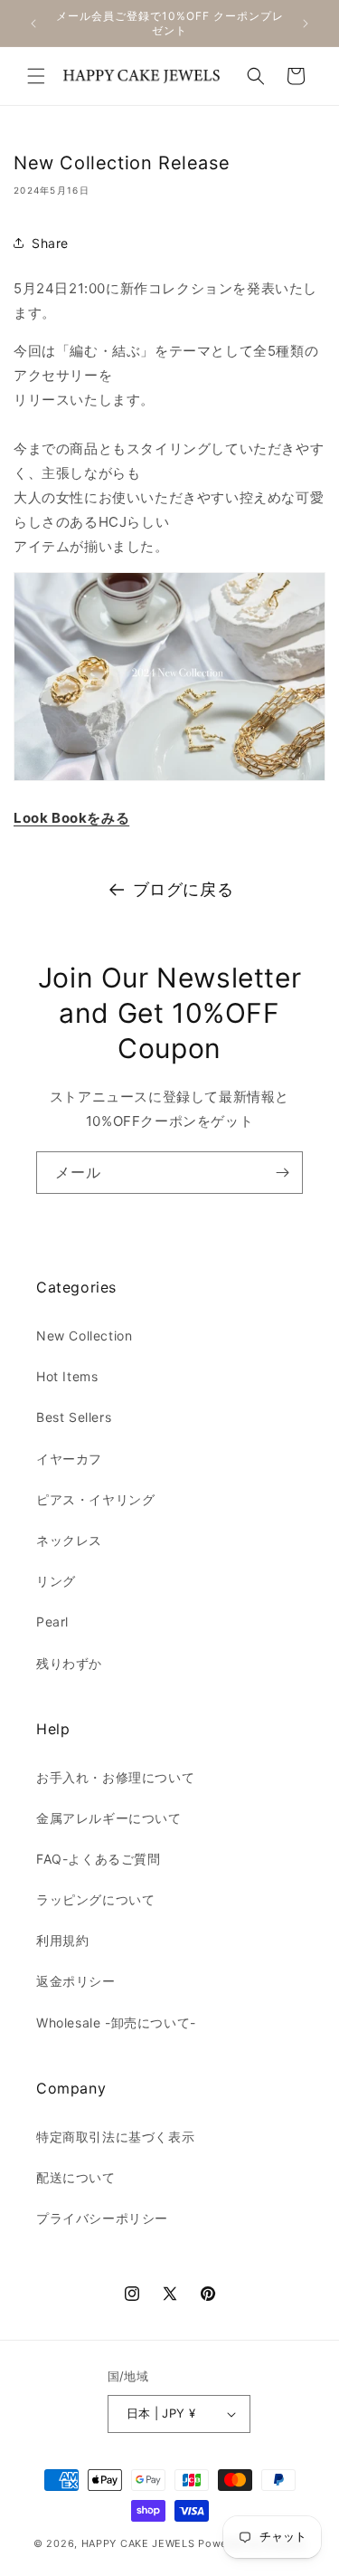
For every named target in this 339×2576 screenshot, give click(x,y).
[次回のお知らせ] (306, 24)
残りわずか (69, 1663)
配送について (76, 2177)
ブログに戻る (184, 889)
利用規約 (62, 1940)
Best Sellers (74, 1417)
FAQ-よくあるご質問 (99, 1859)
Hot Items (67, 1376)
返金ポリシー (76, 1981)
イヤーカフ (69, 1459)
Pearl (52, 1622)
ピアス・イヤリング (95, 1499)
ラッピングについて (95, 1899)
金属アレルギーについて (109, 1818)
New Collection (84, 1336)
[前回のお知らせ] (33, 24)
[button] (36, 76)
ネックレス (69, 1540)
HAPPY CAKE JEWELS (138, 2543)
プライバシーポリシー (102, 2218)
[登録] (282, 1173)
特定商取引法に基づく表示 (115, 2137)
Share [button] (50, 243)
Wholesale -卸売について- (116, 2023)
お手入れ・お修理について (115, 1777)
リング (56, 1581)
